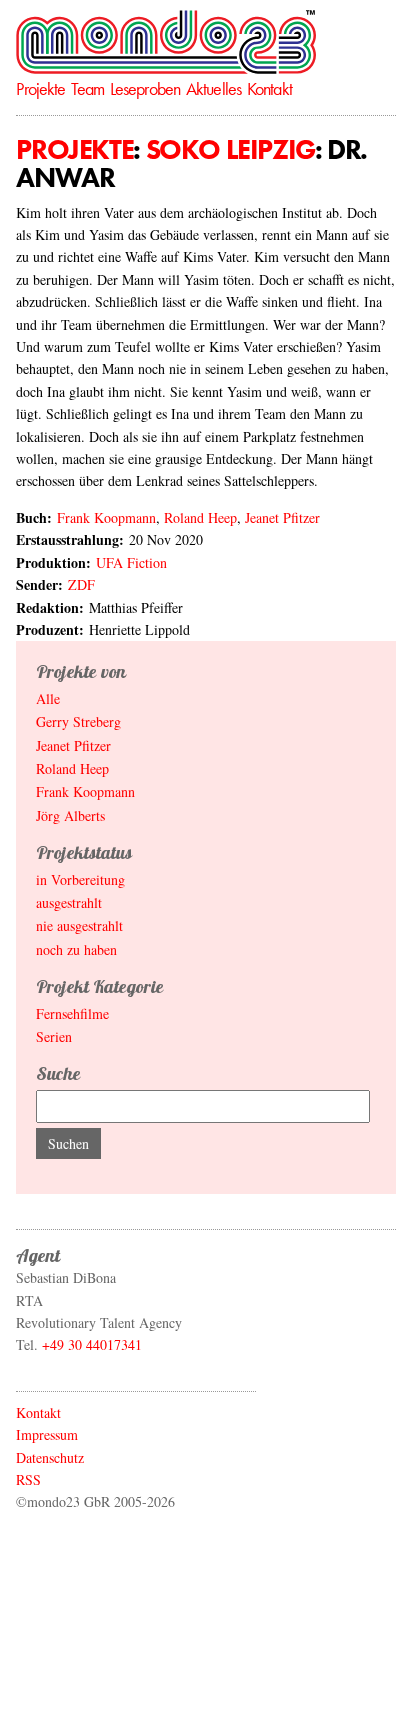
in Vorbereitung (80, 879)
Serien (54, 1036)
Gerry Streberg (78, 721)
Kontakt (269, 88)
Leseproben (145, 88)
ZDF (81, 584)
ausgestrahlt (69, 902)
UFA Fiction (131, 562)
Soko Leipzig (230, 149)
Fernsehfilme (72, 1013)
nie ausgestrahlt (79, 925)
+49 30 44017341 (92, 1344)
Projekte (40, 88)
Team (87, 88)
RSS (28, 1479)
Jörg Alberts (70, 815)
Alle (48, 698)
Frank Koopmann (106, 517)
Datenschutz (50, 1457)
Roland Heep (200, 517)
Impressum (47, 1434)
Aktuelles (213, 88)
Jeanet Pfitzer (282, 517)
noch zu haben (76, 949)
